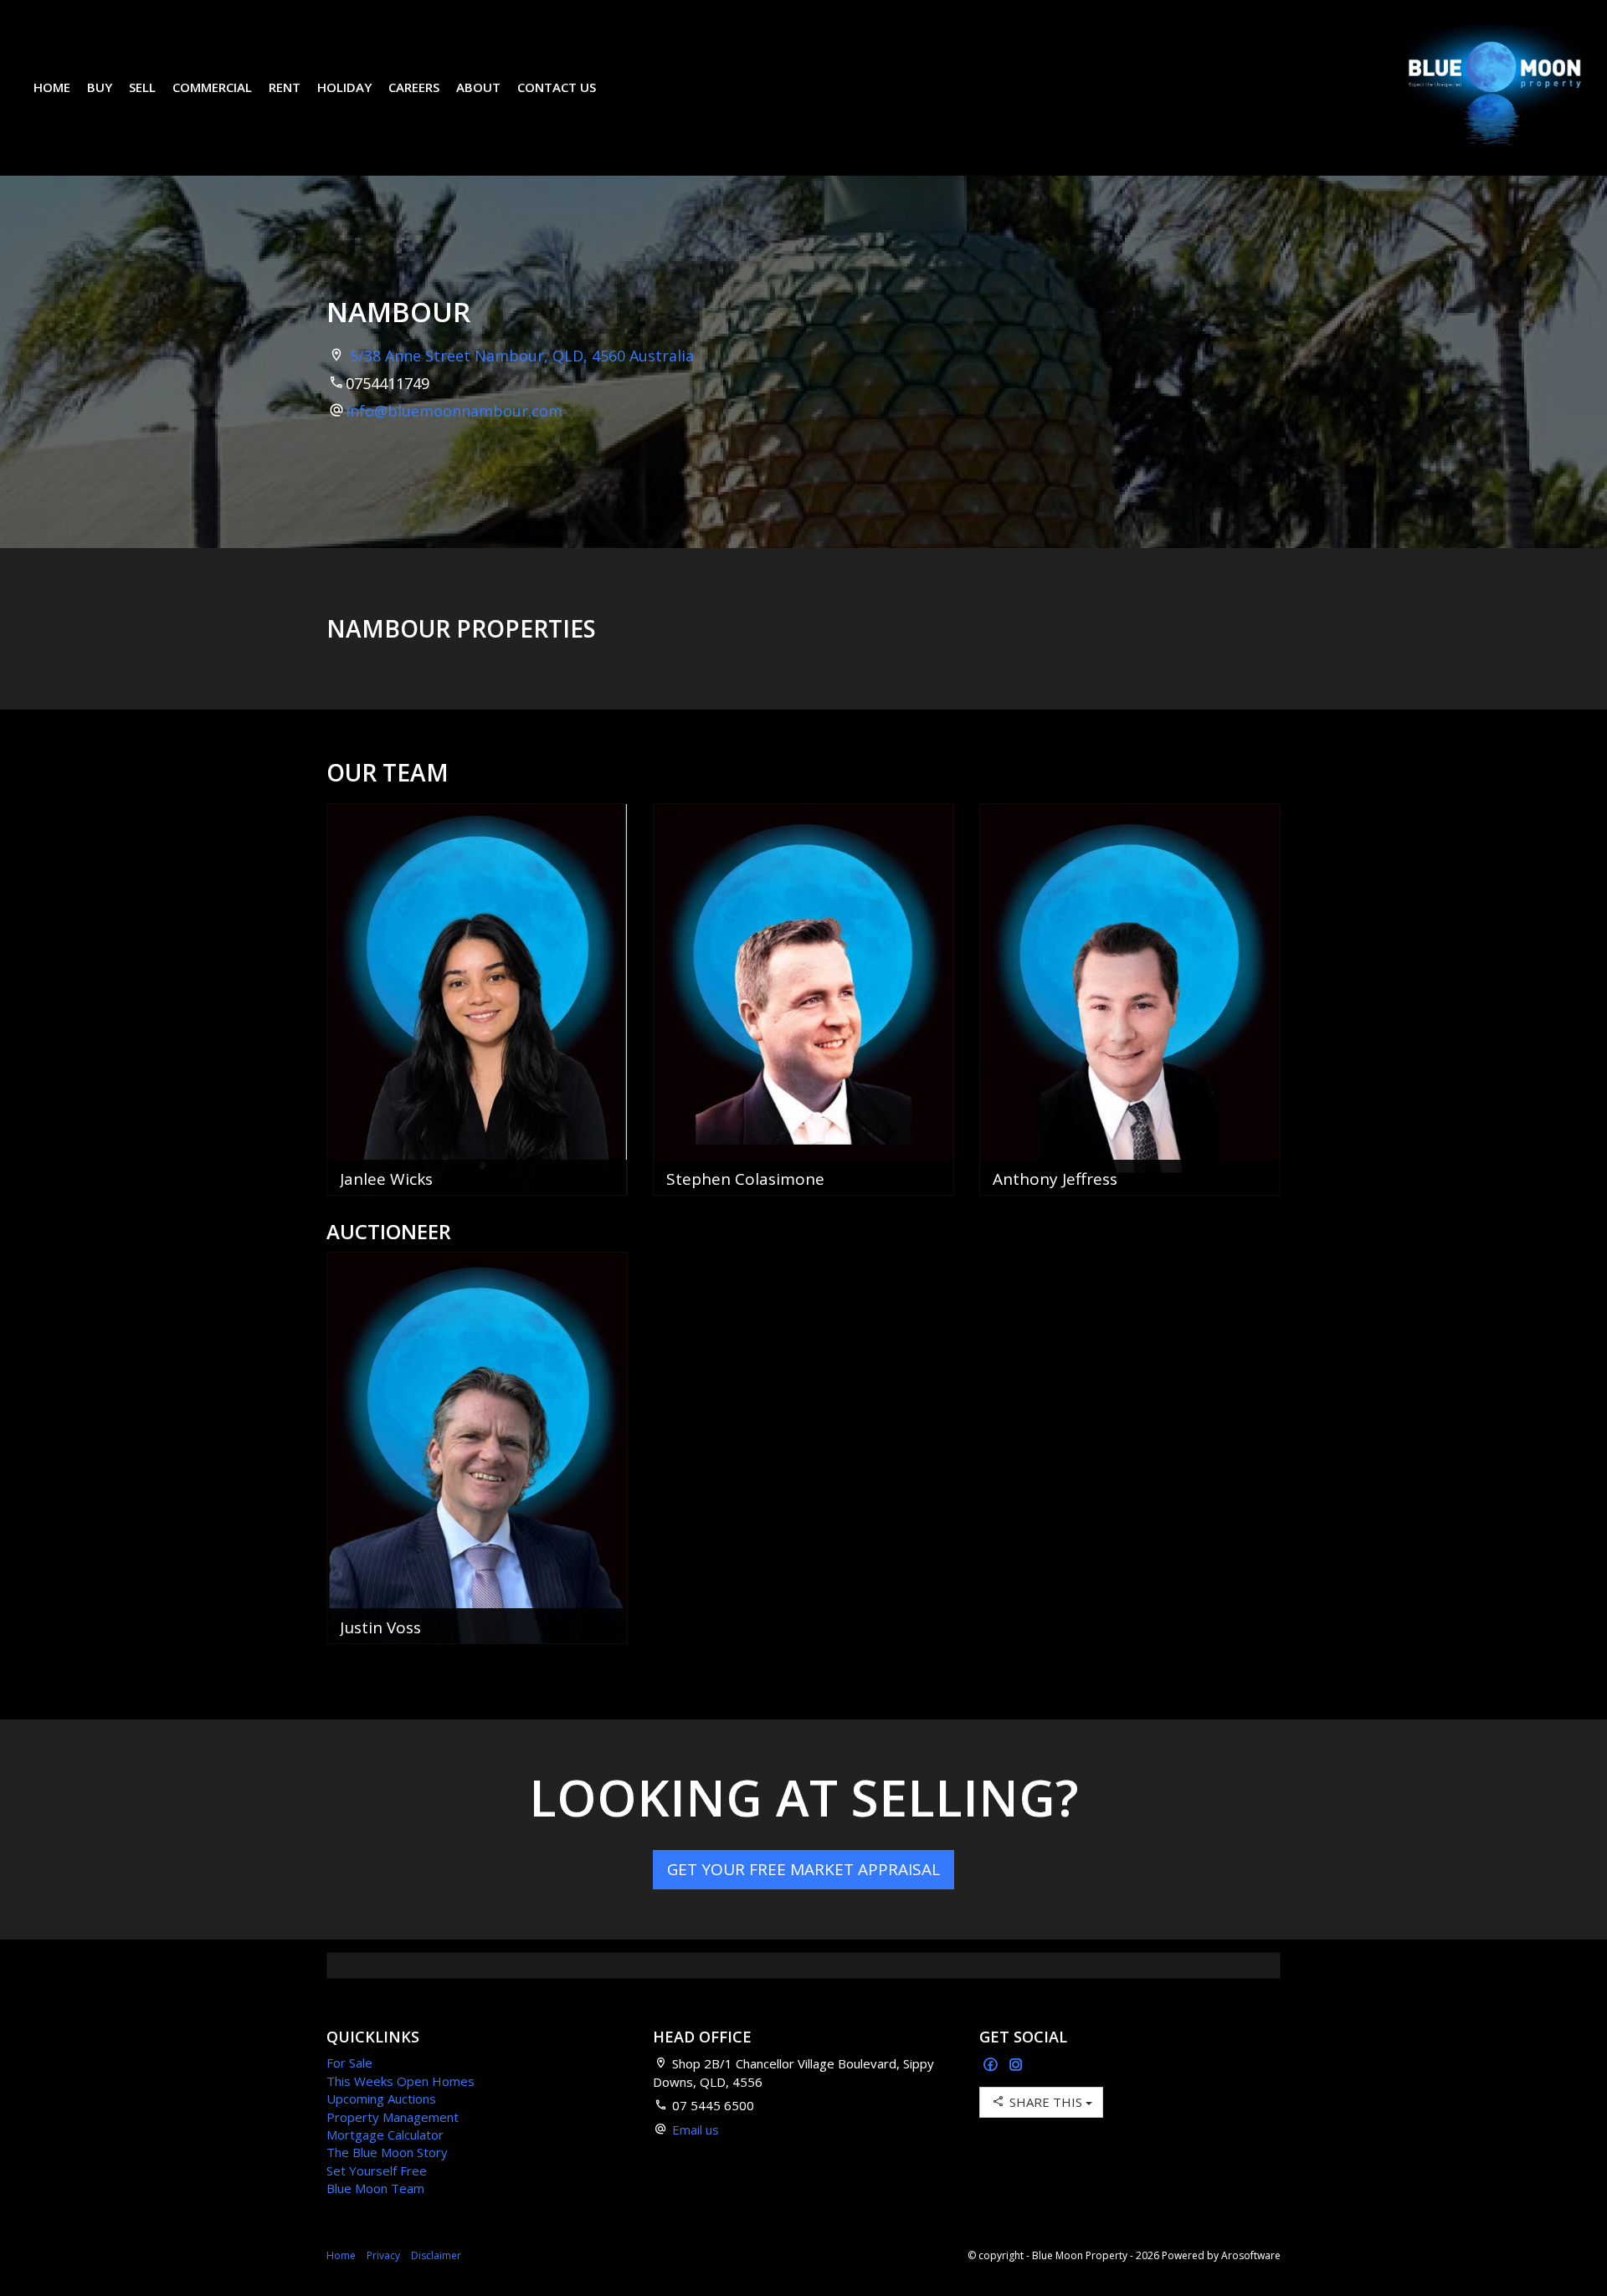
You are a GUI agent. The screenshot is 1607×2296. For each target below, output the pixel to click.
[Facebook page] (992, 2065)
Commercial (212, 87)
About (478, 87)
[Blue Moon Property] (1495, 86)
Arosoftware (1251, 2255)
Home (52, 87)
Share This (1046, 2102)
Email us (696, 2129)
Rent (285, 87)
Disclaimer (436, 2255)
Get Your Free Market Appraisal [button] (803, 1869)
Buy (100, 87)
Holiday (344, 87)
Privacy (383, 2255)
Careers (414, 87)
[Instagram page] (1016, 2065)
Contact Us (557, 87)
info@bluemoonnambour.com (454, 411)
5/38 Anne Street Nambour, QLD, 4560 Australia (522, 356)
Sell (142, 87)
